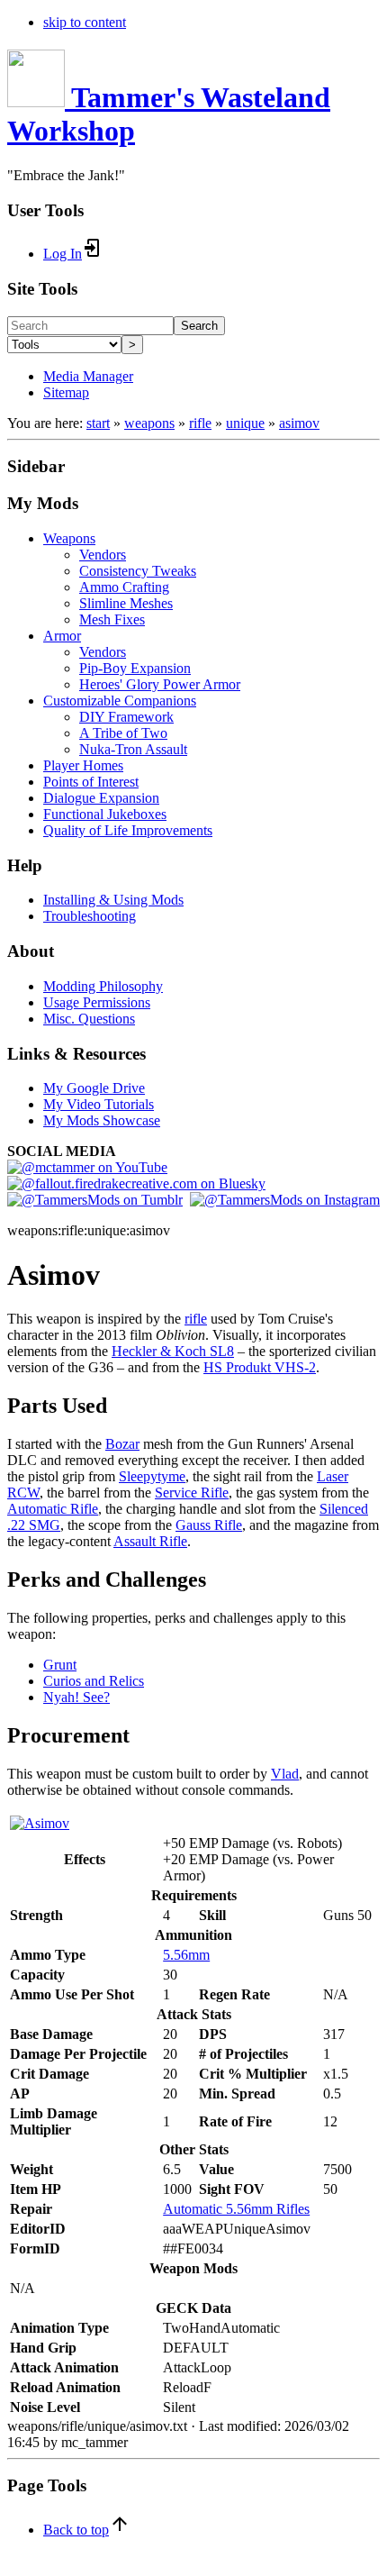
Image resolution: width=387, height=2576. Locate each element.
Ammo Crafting (124, 587)
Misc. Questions (89, 1019)
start (98, 423)
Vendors (103, 555)
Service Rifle (192, 1493)
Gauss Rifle (209, 1525)
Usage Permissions (97, 1002)
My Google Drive (94, 1088)
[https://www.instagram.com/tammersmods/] (285, 1200)
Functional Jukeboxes (105, 814)
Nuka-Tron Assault (133, 749)
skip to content (85, 22)
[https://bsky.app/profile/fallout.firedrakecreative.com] (136, 1183)
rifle (200, 423)
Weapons (69, 538)
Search (199, 326)
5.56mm (186, 1955)
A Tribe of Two (123, 733)
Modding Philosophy (103, 986)
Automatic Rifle (53, 1509)
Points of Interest (91, 782)
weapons (149, 423)
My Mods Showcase (102, 1120)
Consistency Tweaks (138, 571)
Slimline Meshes (126, 603)
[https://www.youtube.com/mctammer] (87, 1167)
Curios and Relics (94, 1681)
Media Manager (88, 376)
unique (245, 423)
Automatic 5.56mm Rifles (236, 2209)
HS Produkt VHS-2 (260, 1367)
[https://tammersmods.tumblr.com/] (95, 1200)
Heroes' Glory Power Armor (160, 684)
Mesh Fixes (112, 619)
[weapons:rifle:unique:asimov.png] (40, 1823)
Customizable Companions (120, 701)
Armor (62, 636)
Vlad (285, 1774)
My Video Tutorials (99, 1104)
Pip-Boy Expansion (135, 668)
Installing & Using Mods (113, 900)
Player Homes (83, 765)
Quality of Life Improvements (128, 830)
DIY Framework (126, 717)
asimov (299, 423)
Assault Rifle (150, 1541)
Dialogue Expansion (101, 798)
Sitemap (66, 392)
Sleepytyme (152, 1476)
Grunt (60, 1665)
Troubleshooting (90, 916)
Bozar (122, 1444)
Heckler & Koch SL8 (173, 1351)
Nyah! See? (76, 1697)
